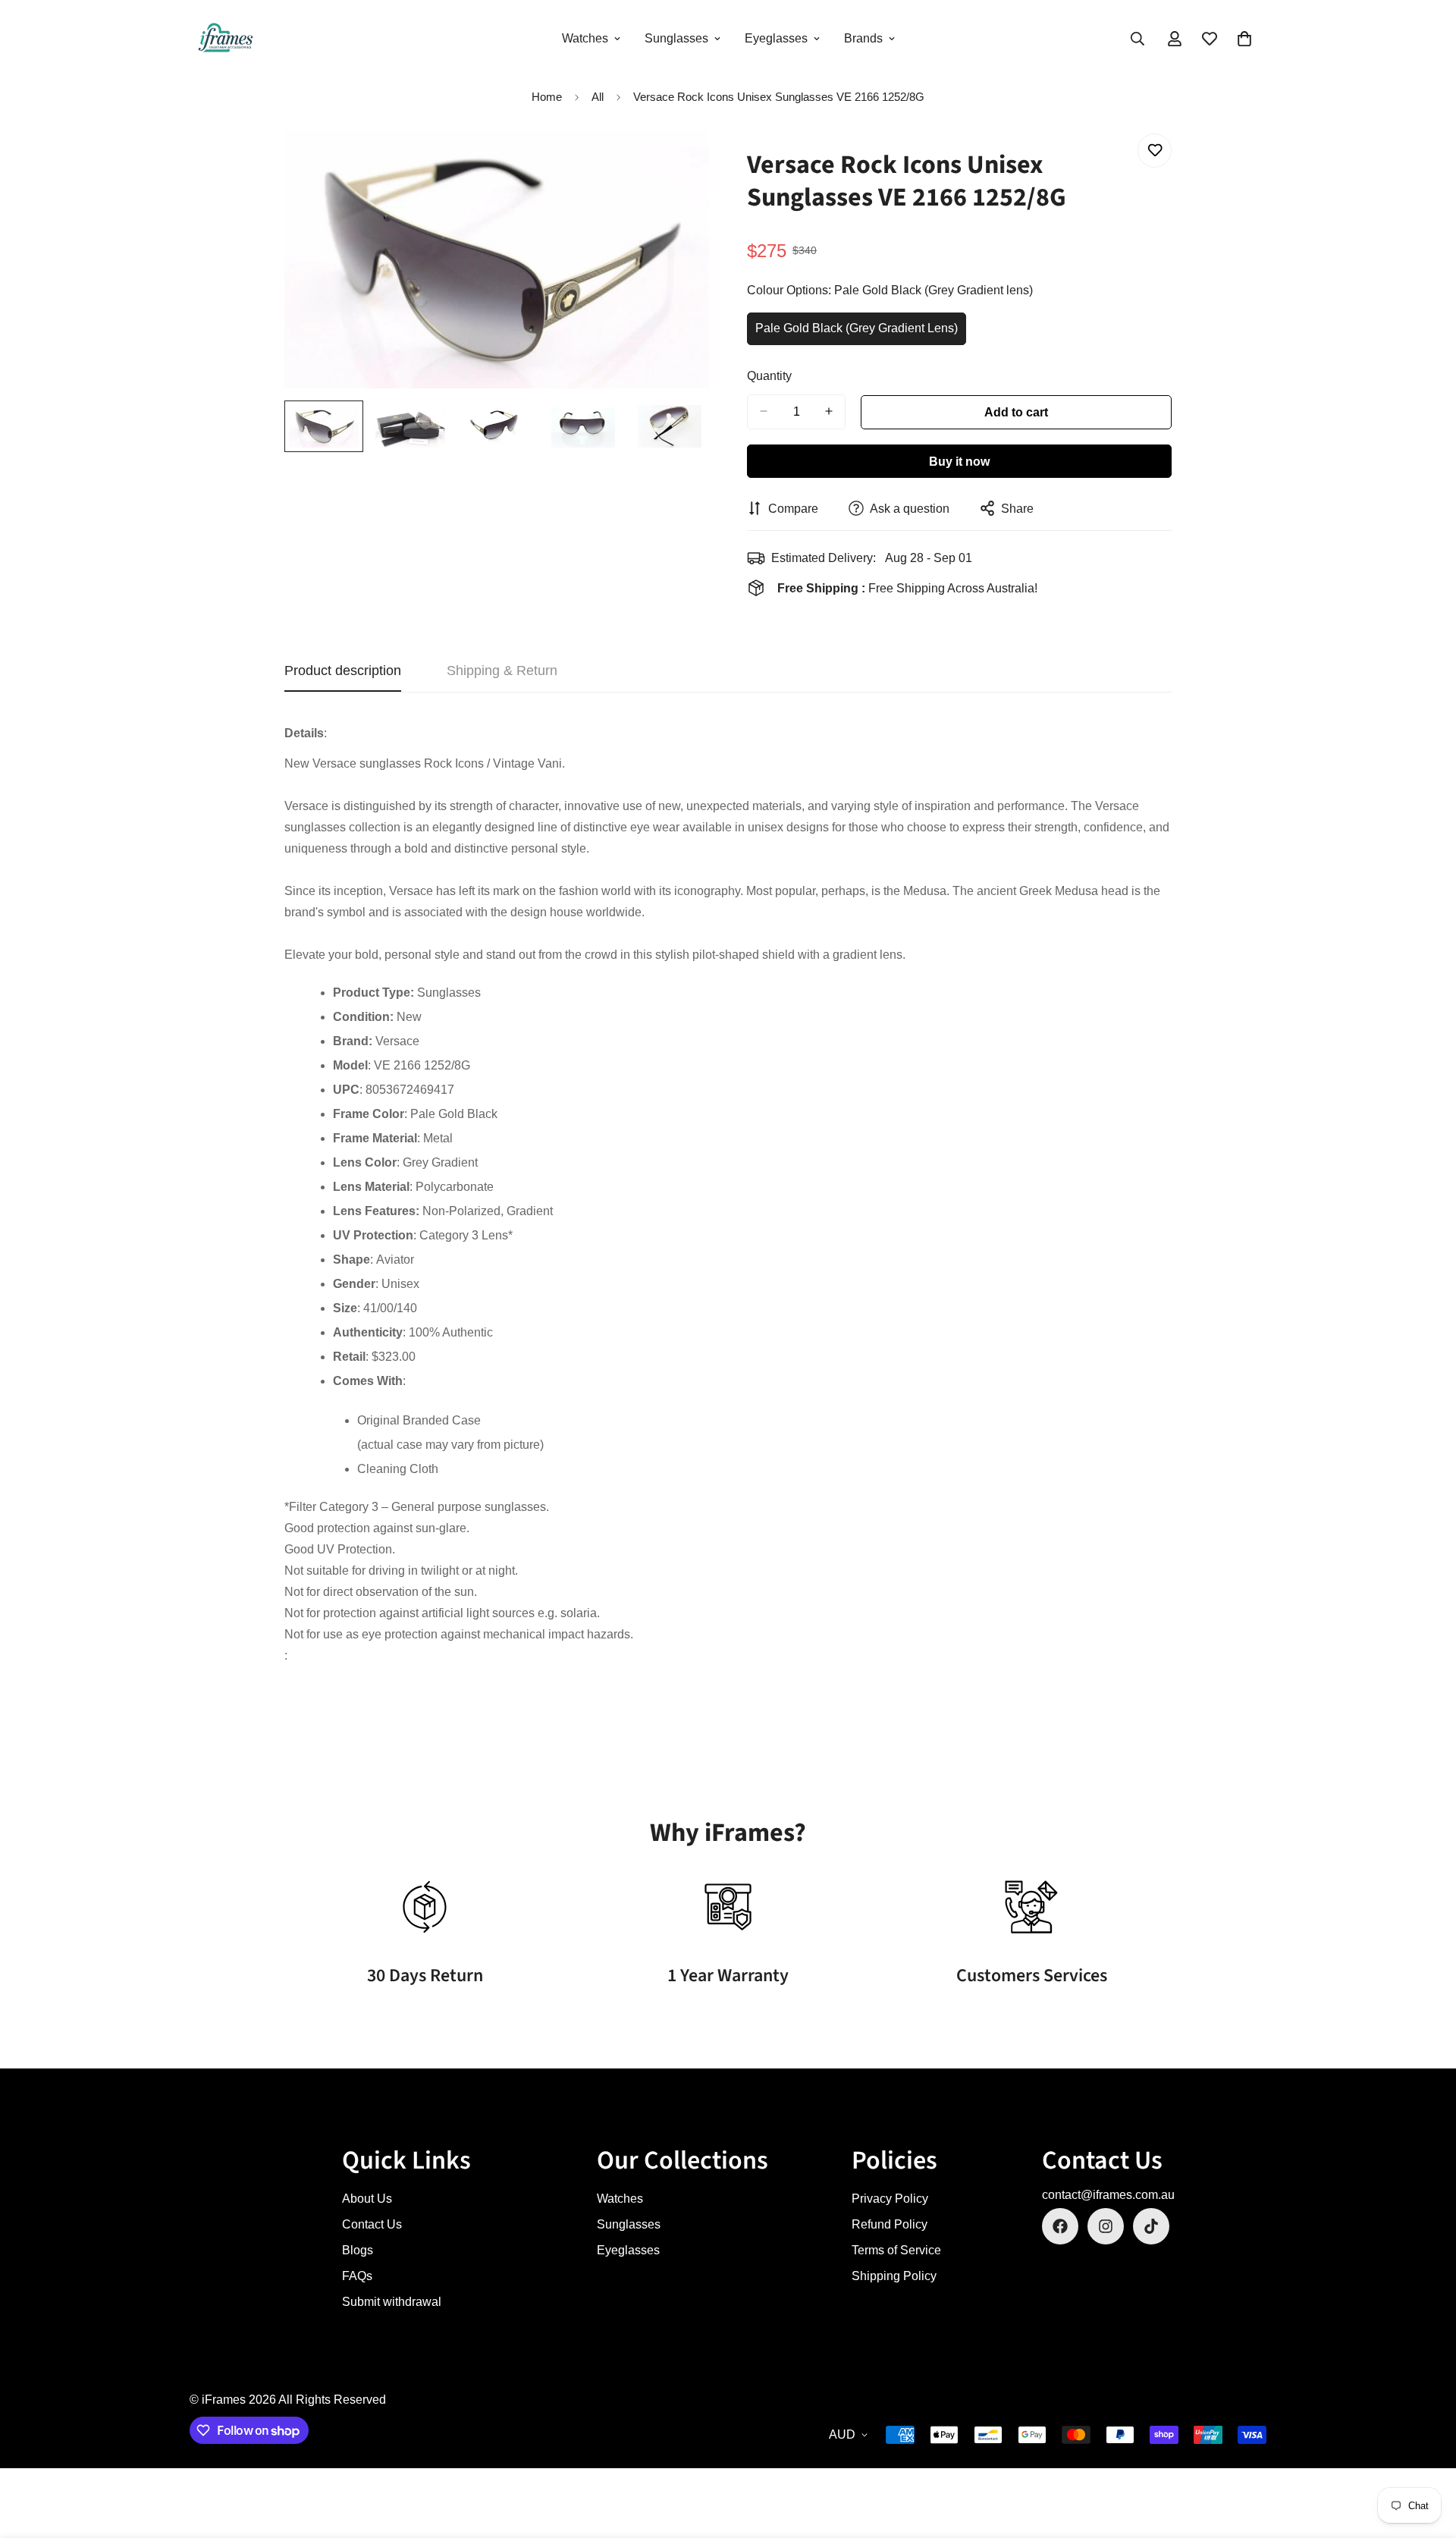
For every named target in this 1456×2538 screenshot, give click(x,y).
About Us (367, 2199)
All (598, 97)
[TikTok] (1151, 2226)
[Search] (1137, 39)
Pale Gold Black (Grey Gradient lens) (857, 333)
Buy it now (959, 461)
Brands (863, 38)
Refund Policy (890, 2224)
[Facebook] (1060, 2226)
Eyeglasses (776, 38)
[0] (1244, 39)
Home (547, 97)
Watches (585, 38)
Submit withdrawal (392, 2302)
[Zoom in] (677, 162)
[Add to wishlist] (1155, 151)
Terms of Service (896, 2250)
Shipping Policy (894, 2276)
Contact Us (372, 2224)
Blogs (358, 2250)
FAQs (357, 2276)
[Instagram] (1106, 2226)
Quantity (769, 375)
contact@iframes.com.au (1108, 2195)
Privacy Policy (890, 2199)
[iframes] (226, 39)
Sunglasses (676, 38)
